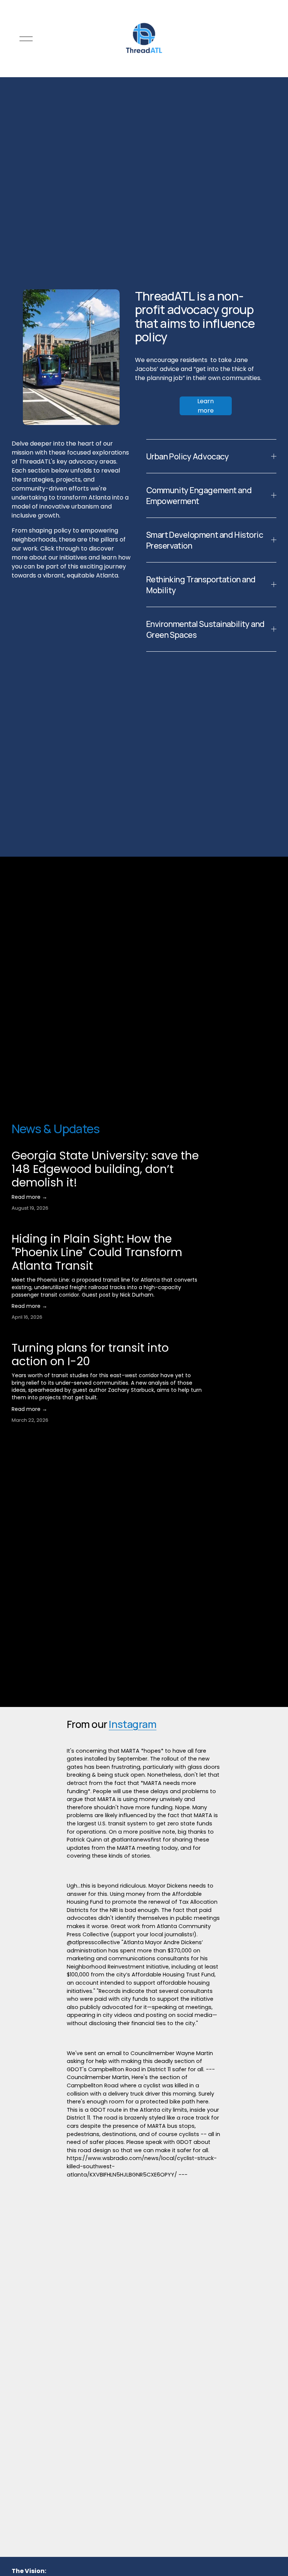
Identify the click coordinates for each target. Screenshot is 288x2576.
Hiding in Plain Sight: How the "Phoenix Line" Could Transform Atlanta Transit (97, 1252)
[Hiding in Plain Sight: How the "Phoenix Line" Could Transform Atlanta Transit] (109, 1228)
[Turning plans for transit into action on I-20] (69, 1337)
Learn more (205, 406)
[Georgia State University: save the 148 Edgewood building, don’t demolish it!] (110, 1145)
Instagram (133, 1724)
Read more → (29, 1197)
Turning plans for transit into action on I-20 (90, 1355)
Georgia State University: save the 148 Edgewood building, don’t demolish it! (105, 1169)
